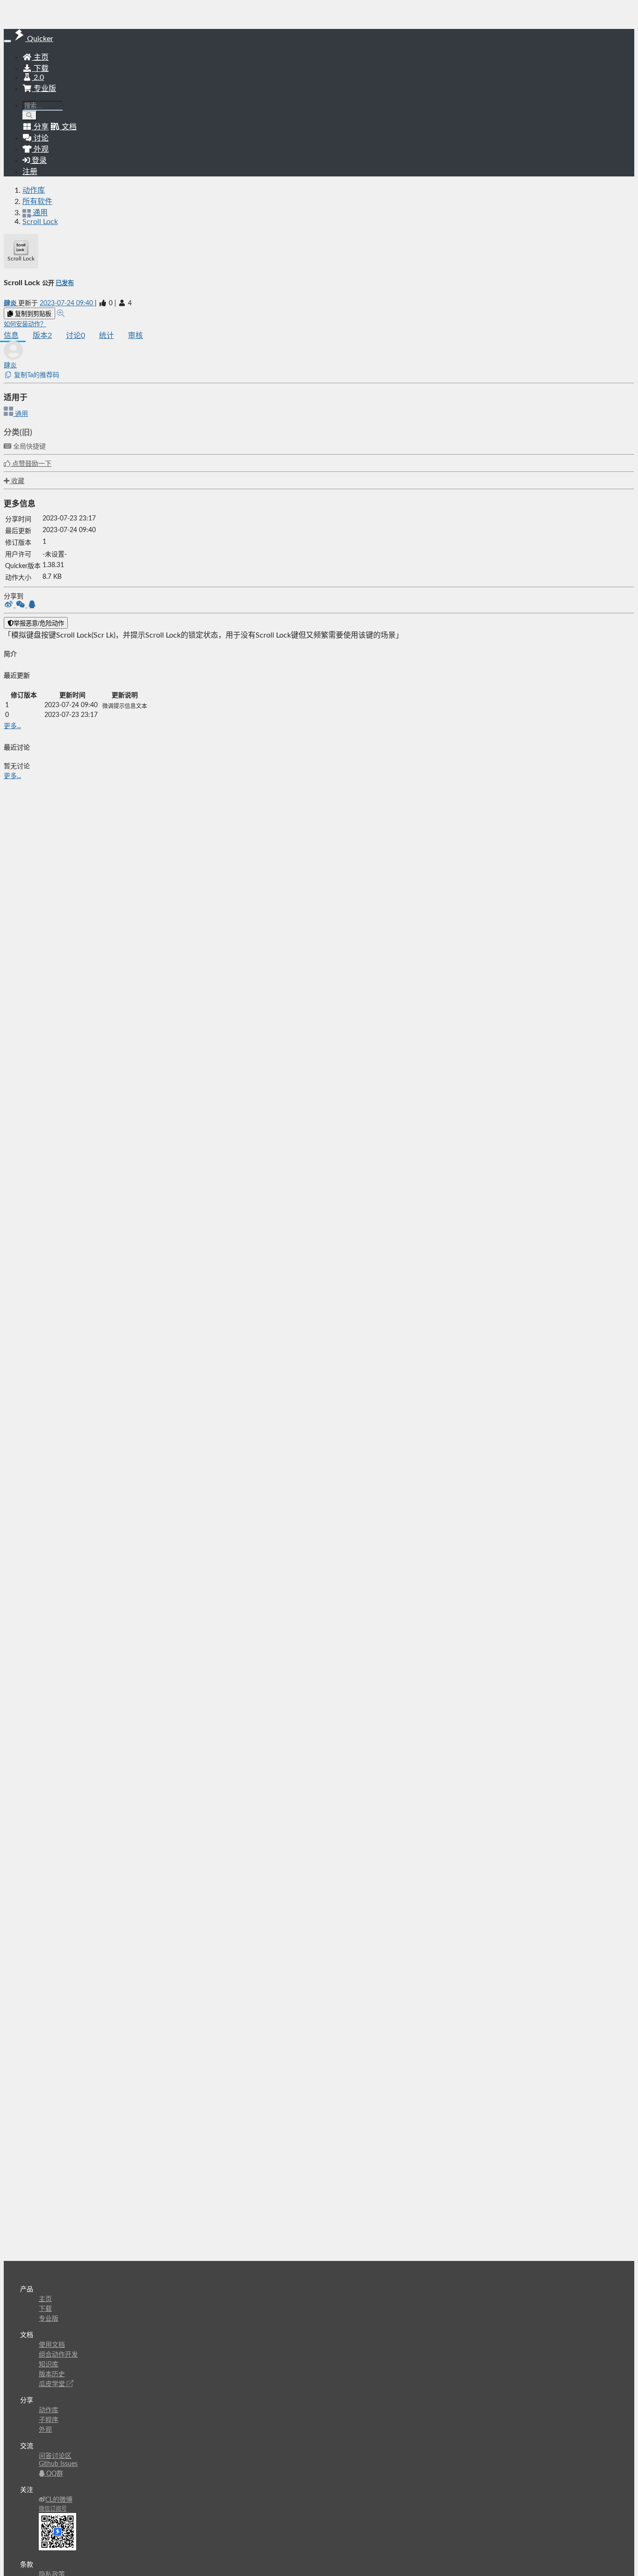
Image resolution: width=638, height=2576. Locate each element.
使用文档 (52, 2345)
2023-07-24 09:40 (67, 303)
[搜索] (30, 116)
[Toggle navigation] (7, 41)
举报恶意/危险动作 (39, 623)
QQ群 (54, 2474)
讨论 (75, 336)
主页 (40, 57)
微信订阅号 (53, 2509)
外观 (45, 2430)
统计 (106, 336)
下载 (40, 69)
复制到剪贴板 (32, 314)
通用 (21, 414)
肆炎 (11, 303)
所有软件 (37, 202)
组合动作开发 (58, 2355)
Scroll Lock (40, 222)
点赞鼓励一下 (31, 464)
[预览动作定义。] (61, 314)
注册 (30, 172)
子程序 (49, 2420)
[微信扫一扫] (21, 605)
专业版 (44, 89)
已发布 (65, 283)
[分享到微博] (10, 605)
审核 (135, 336)
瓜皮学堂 (53, 2384)
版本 (42, 336)
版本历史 (52, 2374)
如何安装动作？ (25, 324)
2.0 (38, 77)
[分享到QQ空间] (32, 605)
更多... (12, 726)
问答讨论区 (55, 2456)
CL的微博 (59, 2500)
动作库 (34, 190)
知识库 (49, 2365)
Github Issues (58, 2464)
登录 (38, 161)
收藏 (17, 481)
